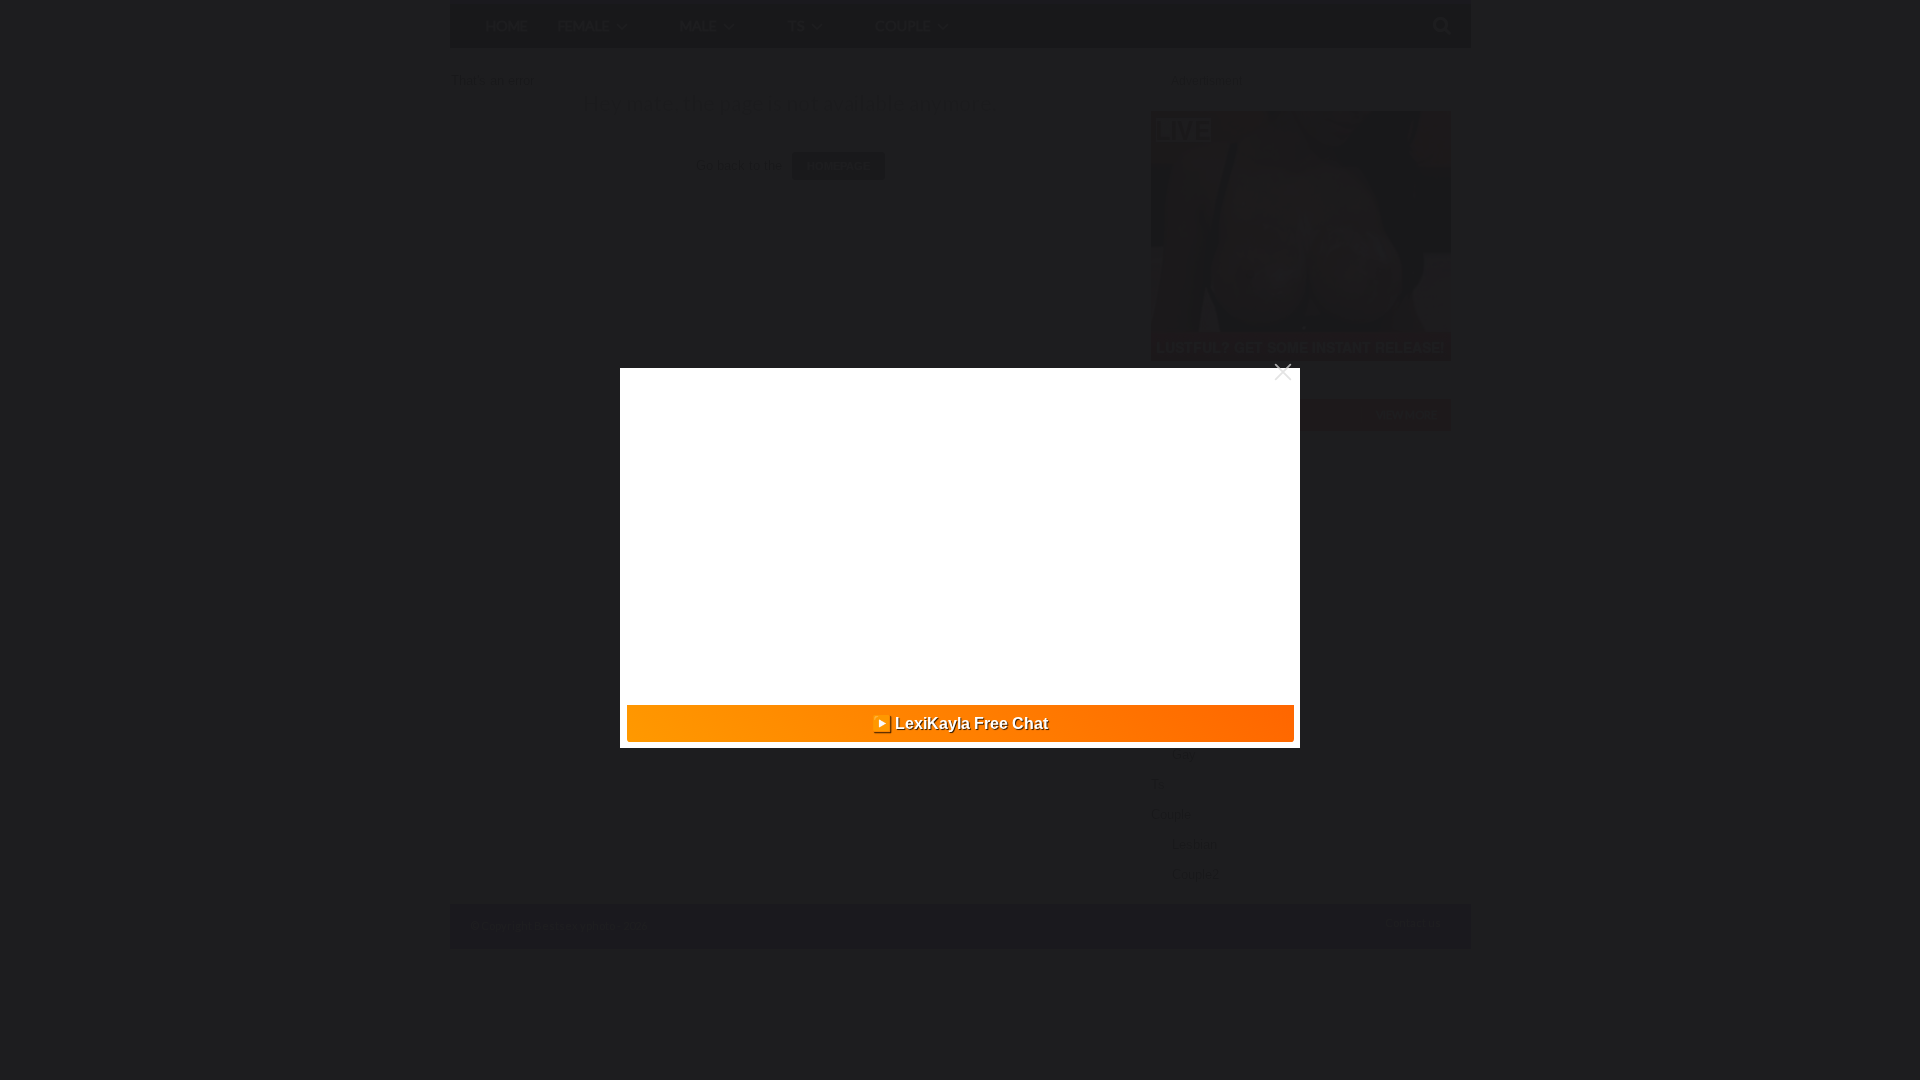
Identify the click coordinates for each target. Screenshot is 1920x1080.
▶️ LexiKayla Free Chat (960, 723)
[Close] (1283, 372)
